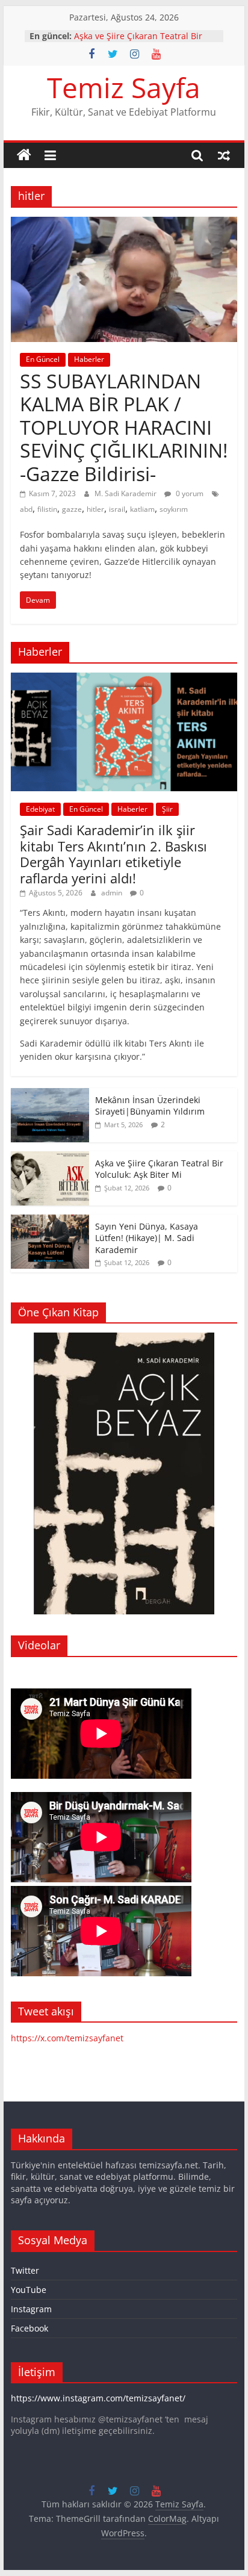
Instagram (31, 2309)
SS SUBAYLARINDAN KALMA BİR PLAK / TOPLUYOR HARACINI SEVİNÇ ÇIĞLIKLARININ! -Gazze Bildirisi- (124, 427)
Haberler (89, 359)
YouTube (29, 2290)
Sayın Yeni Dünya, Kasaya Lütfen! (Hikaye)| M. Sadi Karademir (147, 1238)
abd (26, 509)
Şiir (167, 809)
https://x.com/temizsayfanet (67, 2038)
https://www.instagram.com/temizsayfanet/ (98, 2398)
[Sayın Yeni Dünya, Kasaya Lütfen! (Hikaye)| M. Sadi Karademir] (50, 1221)
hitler (95, 509)
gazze (72, 509)
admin (113, 893)
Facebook (29, 2328)
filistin (47, 509)
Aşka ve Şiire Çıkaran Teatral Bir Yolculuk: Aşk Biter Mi (159, 1169)
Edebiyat (40, 809)
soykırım (174, 509)
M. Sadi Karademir (126, 493)
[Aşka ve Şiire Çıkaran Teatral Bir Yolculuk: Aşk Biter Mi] (50, 1158)
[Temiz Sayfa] (24, 155)
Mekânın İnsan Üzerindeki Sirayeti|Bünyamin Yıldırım (129, 30)
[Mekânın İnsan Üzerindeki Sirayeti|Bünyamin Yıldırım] (50, 1094)
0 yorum (189, 493)
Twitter (25, 2270)
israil (117, 509)
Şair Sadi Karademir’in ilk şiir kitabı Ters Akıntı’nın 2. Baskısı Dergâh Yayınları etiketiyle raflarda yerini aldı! (113, 854)
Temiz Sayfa (124, 87)
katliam (142, 509)
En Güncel (43, 359)
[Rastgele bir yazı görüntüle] (224, 155)
